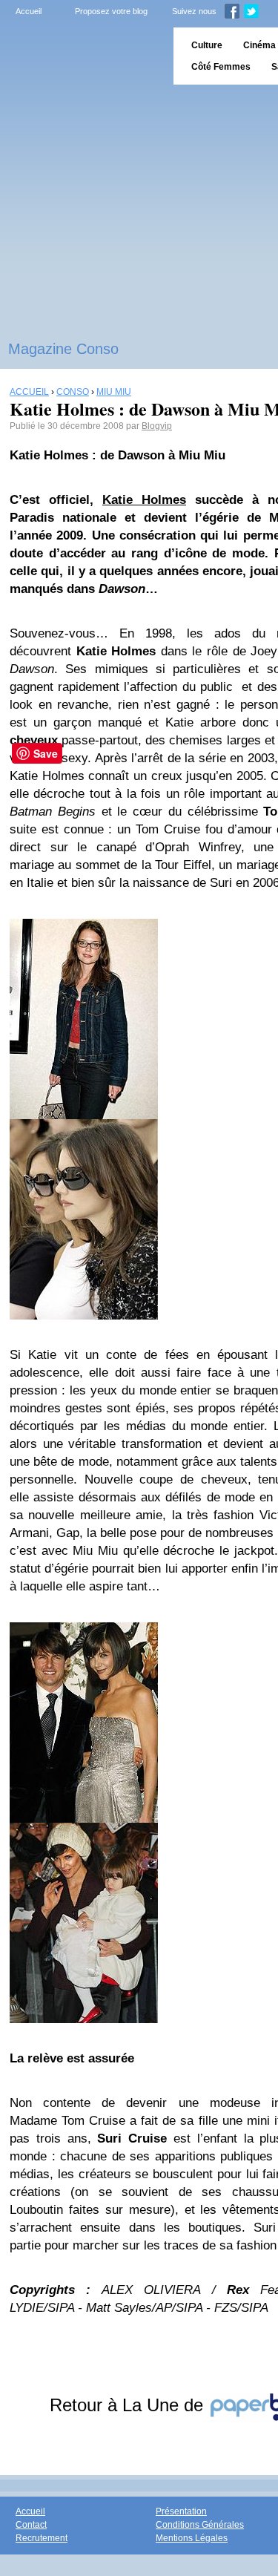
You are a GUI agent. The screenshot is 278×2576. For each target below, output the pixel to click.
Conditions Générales (200, 2525)
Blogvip (157, 426)
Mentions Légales (192, 2538)
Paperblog (82, 56)
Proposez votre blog (111, 11)
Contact (31, 2525)
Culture (207, 45)
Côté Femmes (221, 67)
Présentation (181, 2511)
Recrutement (42, 2538)
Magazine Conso (63, 349)
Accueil (29, 11)
